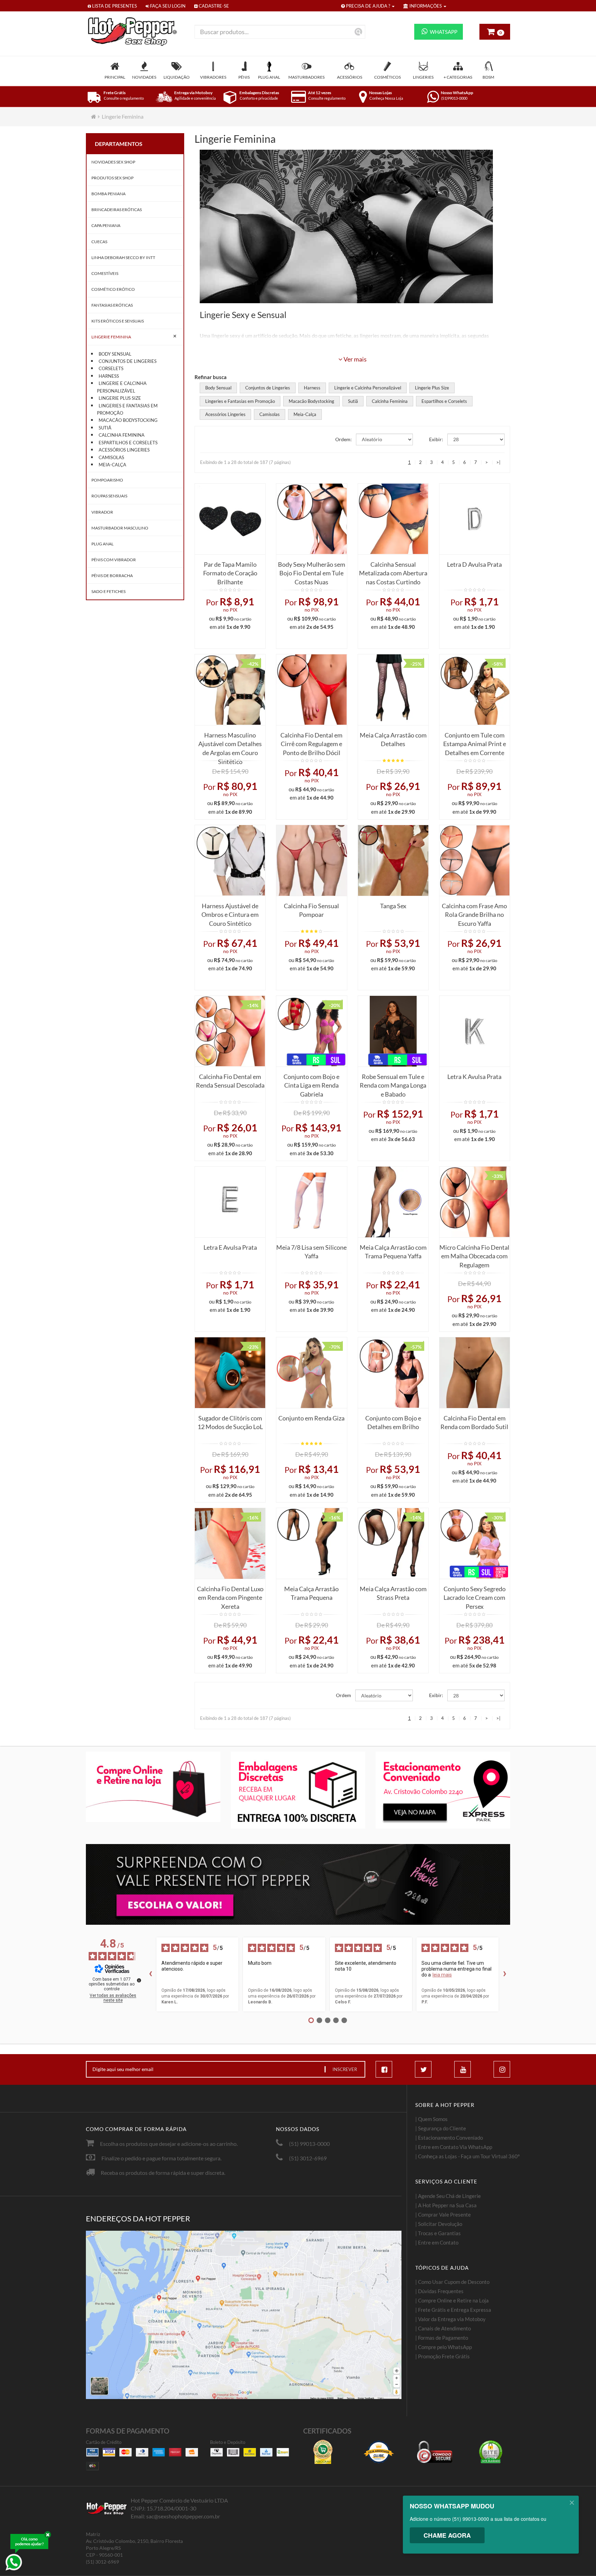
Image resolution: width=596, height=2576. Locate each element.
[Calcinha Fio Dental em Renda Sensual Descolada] (230, 1031)
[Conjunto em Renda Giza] (311, 1373)
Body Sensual (115, 354)
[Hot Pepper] (135, 32)
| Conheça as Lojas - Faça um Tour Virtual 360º (468, 2156)
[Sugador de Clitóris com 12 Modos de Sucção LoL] (230, 1373)
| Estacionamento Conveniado (449, 2138)
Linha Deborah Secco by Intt (123, 257)
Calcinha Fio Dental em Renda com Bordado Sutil (474, 1423)
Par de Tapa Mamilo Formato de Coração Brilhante (230, 571)
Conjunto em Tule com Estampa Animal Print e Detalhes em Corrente (475, 742)
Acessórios (350, 77)
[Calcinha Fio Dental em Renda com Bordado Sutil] (475, 1373)
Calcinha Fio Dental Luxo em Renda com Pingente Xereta (230, 1596)
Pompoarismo (107, 480)
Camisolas (111, 457)
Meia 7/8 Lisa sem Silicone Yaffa (311, 1252)
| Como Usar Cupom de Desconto (452, 2282)
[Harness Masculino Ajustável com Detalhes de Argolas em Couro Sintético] (230, 690)
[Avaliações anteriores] (150, 1974)
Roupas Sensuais (109, 496)
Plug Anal (269, 77)
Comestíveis (105, 273)
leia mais (442, 1975)
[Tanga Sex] (393, 860)
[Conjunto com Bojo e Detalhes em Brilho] (393, 1373)
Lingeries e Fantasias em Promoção (127, 409)
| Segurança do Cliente (441, 2128)
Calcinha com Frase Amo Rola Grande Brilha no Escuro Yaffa (474, 913)
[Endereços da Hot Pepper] (244, 2315)
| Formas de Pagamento (442, 2338)
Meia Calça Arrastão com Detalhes (393, 740)
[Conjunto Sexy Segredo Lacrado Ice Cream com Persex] (475, 1543)
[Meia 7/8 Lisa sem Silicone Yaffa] (311, 1202)
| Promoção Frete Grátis (443, 2356)
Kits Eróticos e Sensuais (118, 321)
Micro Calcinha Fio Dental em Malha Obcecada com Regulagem (474, 1254)
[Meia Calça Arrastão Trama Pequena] (311, 1543)
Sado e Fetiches (108, 591)
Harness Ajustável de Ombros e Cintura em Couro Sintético (230, 913)
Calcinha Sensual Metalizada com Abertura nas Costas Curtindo (393, 571)
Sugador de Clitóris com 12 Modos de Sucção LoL (230, 1423)
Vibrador (102, 512)
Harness (109, 376)
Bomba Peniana (108, 194)
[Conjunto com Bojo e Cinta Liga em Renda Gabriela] (311, 1031)
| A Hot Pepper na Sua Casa (446, 2205)
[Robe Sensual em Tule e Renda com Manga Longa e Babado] (393, 1031)
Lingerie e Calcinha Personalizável (122, 387)
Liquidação (177, 77)
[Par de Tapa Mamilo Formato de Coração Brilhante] (230, 519)
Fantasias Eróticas (112, 305)
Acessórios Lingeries (124, 450)
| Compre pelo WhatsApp (444, 2347)
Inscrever (345, 2069)
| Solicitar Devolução (439, 2224)
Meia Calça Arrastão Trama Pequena (311, 1593)
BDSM (488, 77)
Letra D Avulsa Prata (474, 564)
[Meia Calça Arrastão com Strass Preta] (393, 1543)
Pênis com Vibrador (114, 560)
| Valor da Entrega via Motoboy (450, 2319)
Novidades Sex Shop (113, 162)
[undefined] (139, 1980)
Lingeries (423, 77)
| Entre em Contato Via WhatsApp (454, 2147)
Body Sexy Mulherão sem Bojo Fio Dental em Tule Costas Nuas (312, 571)
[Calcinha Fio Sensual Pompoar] (311, 860)
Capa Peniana (106, 225)
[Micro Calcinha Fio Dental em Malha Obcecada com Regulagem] (475, 1202)
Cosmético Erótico (113, 289)
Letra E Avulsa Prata (230, 1247)
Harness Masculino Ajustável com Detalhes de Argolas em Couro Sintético (230, 742)
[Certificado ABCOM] (323, 2452)
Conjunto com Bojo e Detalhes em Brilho (393, 1423)
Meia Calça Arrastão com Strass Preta (393, 1593)
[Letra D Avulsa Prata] (475, 519)
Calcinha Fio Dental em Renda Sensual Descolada (230, 1081)
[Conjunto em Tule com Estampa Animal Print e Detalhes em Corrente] (475, 690)
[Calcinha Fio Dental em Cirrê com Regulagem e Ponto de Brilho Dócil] (311, 690)
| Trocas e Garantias (438, 2233)
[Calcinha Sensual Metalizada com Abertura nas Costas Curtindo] (393, 519)
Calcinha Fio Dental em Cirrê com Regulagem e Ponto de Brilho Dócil (311, 742)
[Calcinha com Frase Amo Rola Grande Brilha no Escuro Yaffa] (475, 860)
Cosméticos (388, 77)
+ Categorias (458, 77)
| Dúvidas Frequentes (439, 2291)
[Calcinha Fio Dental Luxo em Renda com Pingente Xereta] (230, 1543)
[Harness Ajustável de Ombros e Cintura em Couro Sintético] (230, 860)
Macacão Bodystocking (128, 420)
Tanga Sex (393, 906)
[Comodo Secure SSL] (435, 2452)
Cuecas (99, 242)
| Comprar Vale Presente (443, 2215)
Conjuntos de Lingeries (128, 361)
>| (498, 462)
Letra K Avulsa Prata (474, 1077)
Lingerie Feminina (123, 116)
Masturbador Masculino (120, 528)
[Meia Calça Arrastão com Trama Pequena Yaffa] (393, 1202)
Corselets (111, 368)
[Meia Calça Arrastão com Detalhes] (393, 690)
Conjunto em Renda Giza (311, 1418)
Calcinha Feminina (122, 435)
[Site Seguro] (490, 2452)
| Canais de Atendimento (443, 2328)
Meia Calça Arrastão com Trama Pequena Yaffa (393, 1252)
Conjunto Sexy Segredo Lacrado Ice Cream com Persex (475, 1596)
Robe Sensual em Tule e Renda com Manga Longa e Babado (393, 1084)
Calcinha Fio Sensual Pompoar (311, 910)
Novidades (144, 77)
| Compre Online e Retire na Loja (452, 2300)
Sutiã (105, 428)
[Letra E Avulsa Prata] (230, 1202)
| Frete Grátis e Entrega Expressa (453, 2310)
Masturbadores (306, 77)
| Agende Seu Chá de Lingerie (448, 2196)
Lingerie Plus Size (120, 398)
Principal (115, 77)
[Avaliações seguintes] (505, 1974)
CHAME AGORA (447, 2535)
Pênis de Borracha (112, 576)
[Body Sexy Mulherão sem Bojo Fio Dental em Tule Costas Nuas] (311, 519)
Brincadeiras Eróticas (117, 210)
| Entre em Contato (437, 2242)
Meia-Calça (112, 465)
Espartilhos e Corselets (128, 443)
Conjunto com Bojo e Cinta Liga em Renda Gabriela (311, 1084)
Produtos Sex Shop (112, 178)
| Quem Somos (431, 2119)
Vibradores (213, 77)
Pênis (244, 77)
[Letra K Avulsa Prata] (475, 1031)
